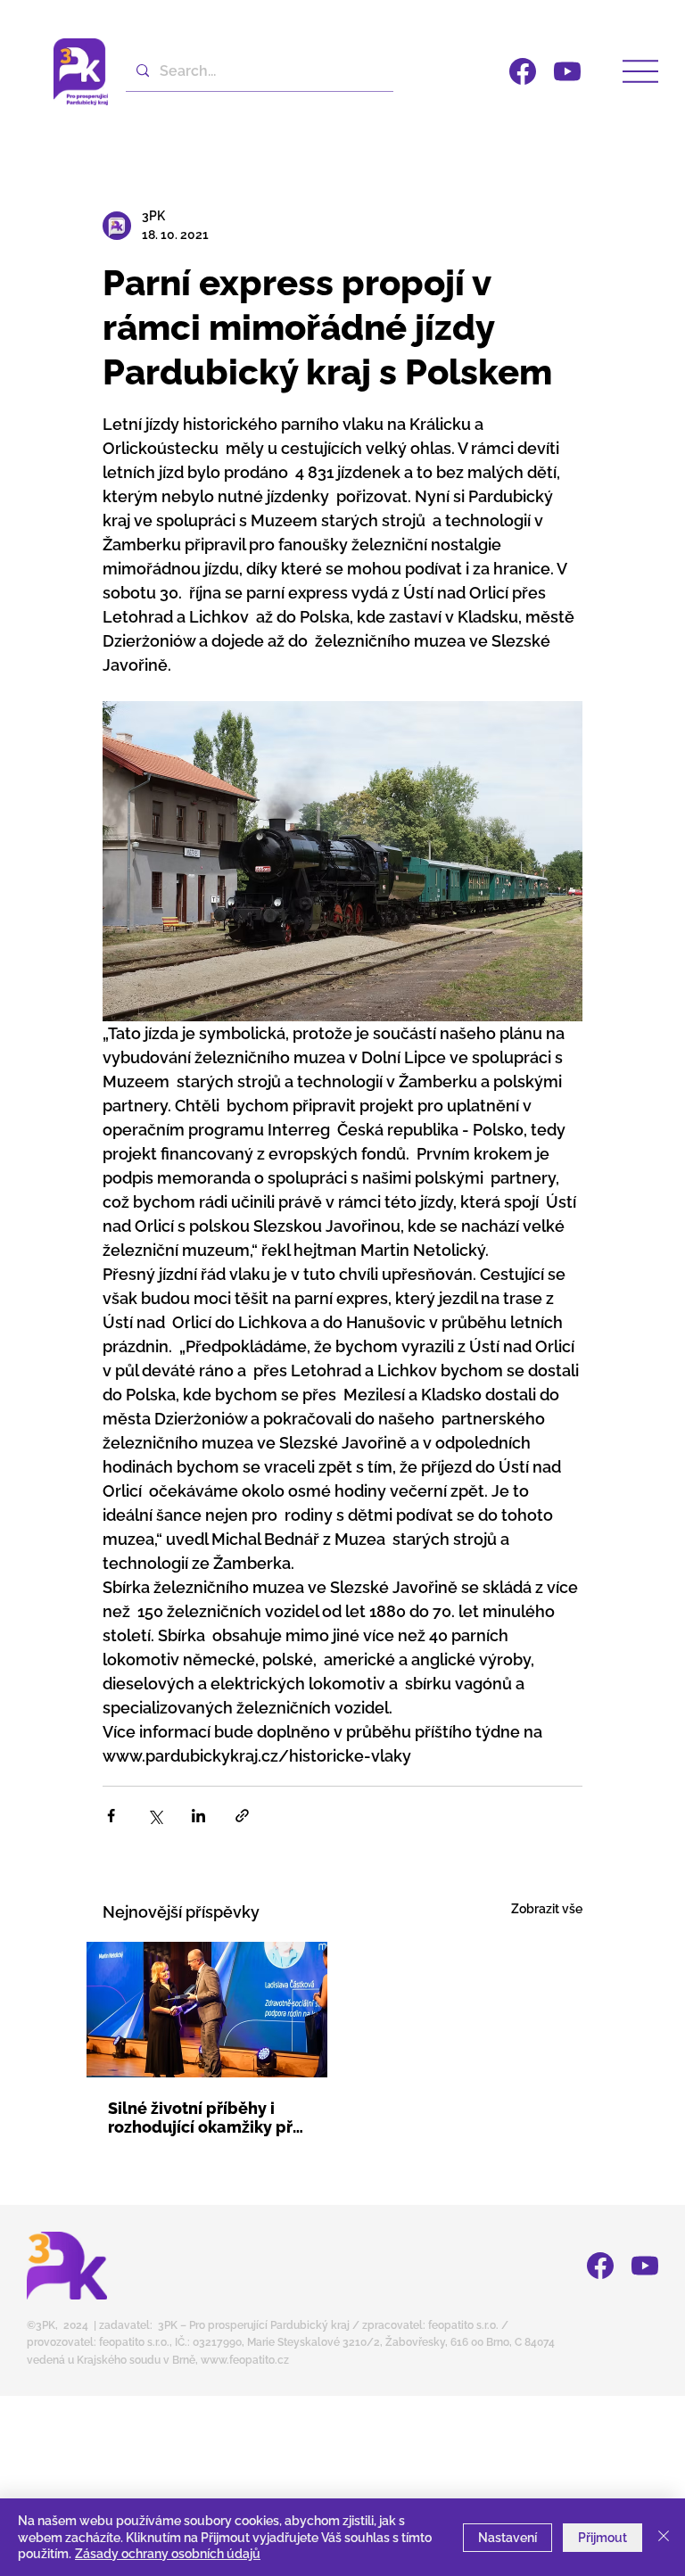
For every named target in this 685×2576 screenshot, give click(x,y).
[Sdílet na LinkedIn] (198, 1816)
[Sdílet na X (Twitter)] (155, 1816)
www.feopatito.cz (245, 2360)
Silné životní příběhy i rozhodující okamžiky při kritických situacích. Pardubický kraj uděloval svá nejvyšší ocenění (205, 2118)
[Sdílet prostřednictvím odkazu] (242, 1816)
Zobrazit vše (547, 1909)
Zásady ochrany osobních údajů (168, 2554)
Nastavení (508, 2538)
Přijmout (602, 2538)
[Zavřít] (664, 2537)
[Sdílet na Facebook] (111, 1816)
